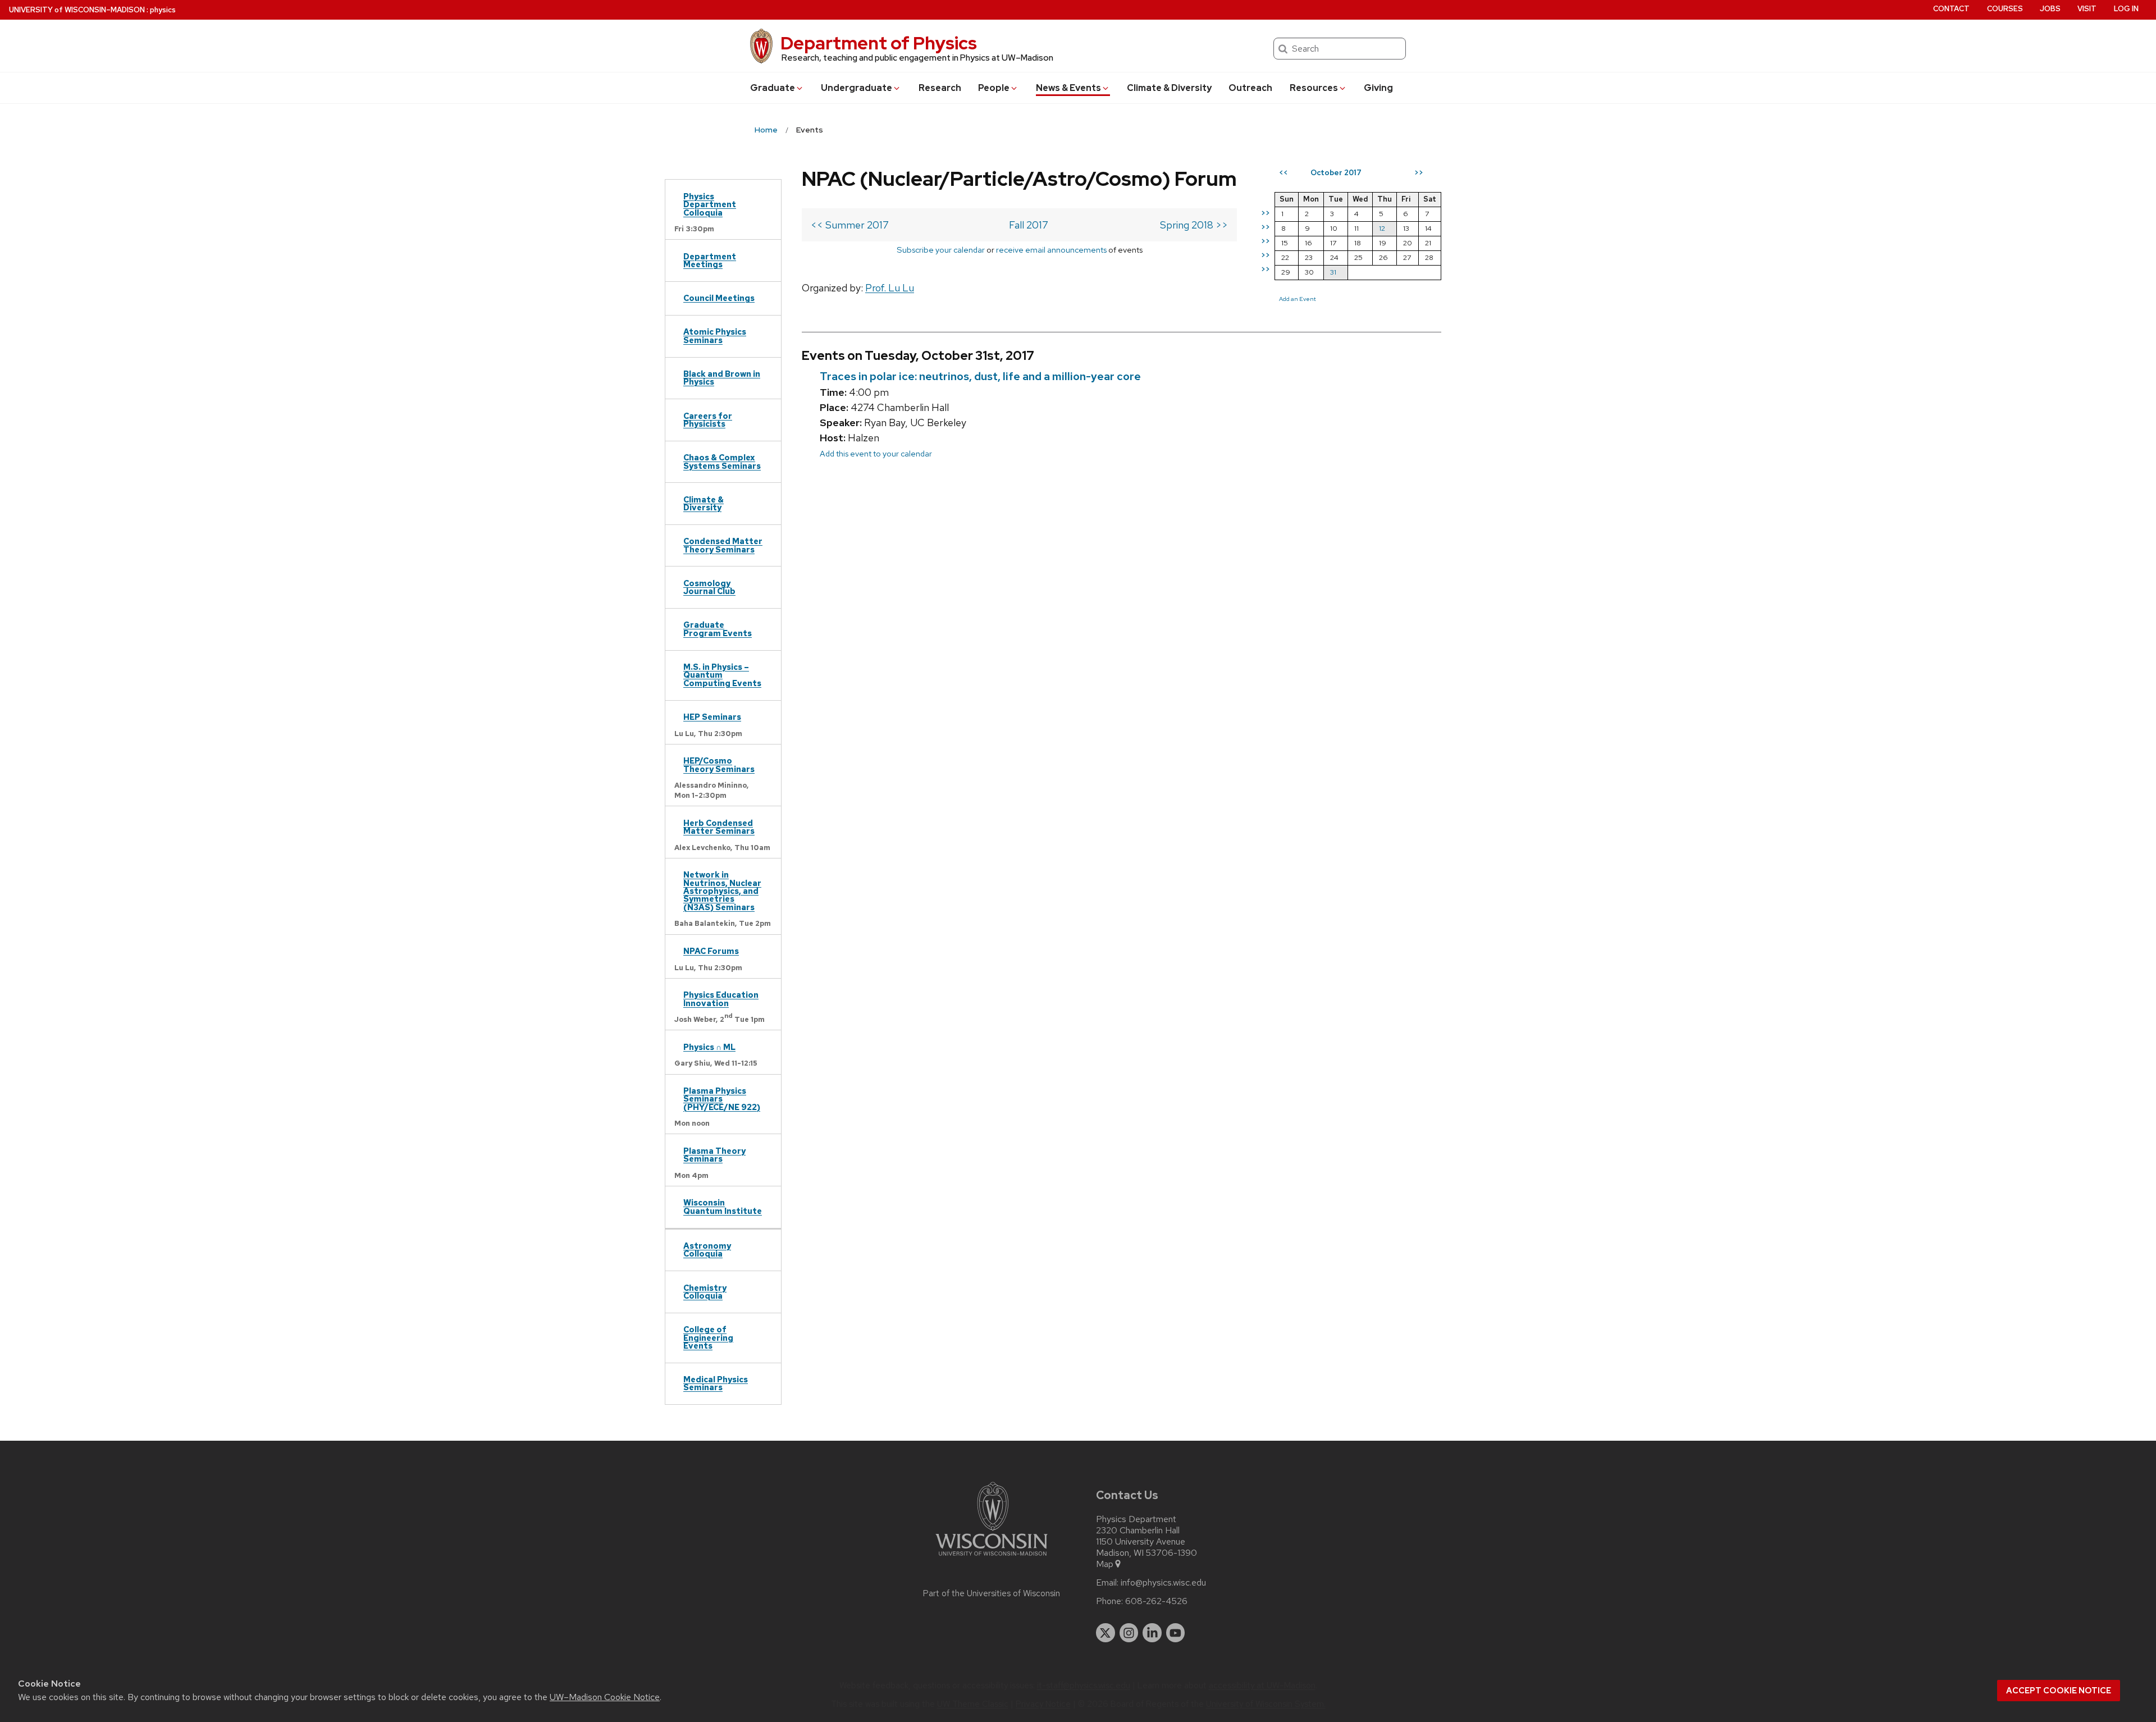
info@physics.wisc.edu (1163, 1583)
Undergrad (857, 88)
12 (1382, 228)
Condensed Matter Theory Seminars (723, 545)
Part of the (992, 1593)
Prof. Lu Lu (890, 288)
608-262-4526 (1156, 1601)
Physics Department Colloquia (710, 204)
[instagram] (1129, 1633)
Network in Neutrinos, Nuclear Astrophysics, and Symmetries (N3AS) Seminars (722, 891)
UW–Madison (77, 10)
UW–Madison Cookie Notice (605, 1697)
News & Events (1068, 88)
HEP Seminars (712, 717)
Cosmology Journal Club (709, 587)
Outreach (1250, 88)
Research (940, 88)
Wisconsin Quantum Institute (723, 1206)
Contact (1951, 9)
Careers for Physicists (708, 420)
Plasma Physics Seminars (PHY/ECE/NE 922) (722, 1099)
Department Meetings (710, 260)
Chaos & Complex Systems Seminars (722, 461)
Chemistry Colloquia (705, 1292)
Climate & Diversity (1169, 88)
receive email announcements (1051, 250)
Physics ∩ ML (709, 1047)
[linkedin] (1152, 1633)
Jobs (2050, 9)
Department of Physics (879, 43)
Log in (2126, 9)
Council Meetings (719, 298)
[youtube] (1176, 1633)
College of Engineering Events (708, 1337)
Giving (1378, 88)
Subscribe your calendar (941, 250)
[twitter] (1106, 1633)
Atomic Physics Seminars (715, 335)
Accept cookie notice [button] (2059, 1691)
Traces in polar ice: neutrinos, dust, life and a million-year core (980, 376)
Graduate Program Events (718, 629)
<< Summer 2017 (850, 225)
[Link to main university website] (992, 1558)
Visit (2087, 9)
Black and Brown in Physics (722, 378)
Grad (773, 88)
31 (1333, 272)
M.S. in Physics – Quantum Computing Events (722, 675)
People (994, 88)
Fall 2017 (1029, 225)
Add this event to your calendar (876, 453)
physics (163, 10)
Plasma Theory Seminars (714, 1155)
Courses (2005, 9)
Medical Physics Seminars (716, 1383)
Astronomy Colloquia (707, 1250)
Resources (1314, 88)
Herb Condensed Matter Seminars (719, 827)
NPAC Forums (711, 951)
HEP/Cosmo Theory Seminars (719, 764)
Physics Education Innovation (721, 999)
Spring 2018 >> (1194, 225)
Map (1105, 1564)
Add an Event (1298, 299)
